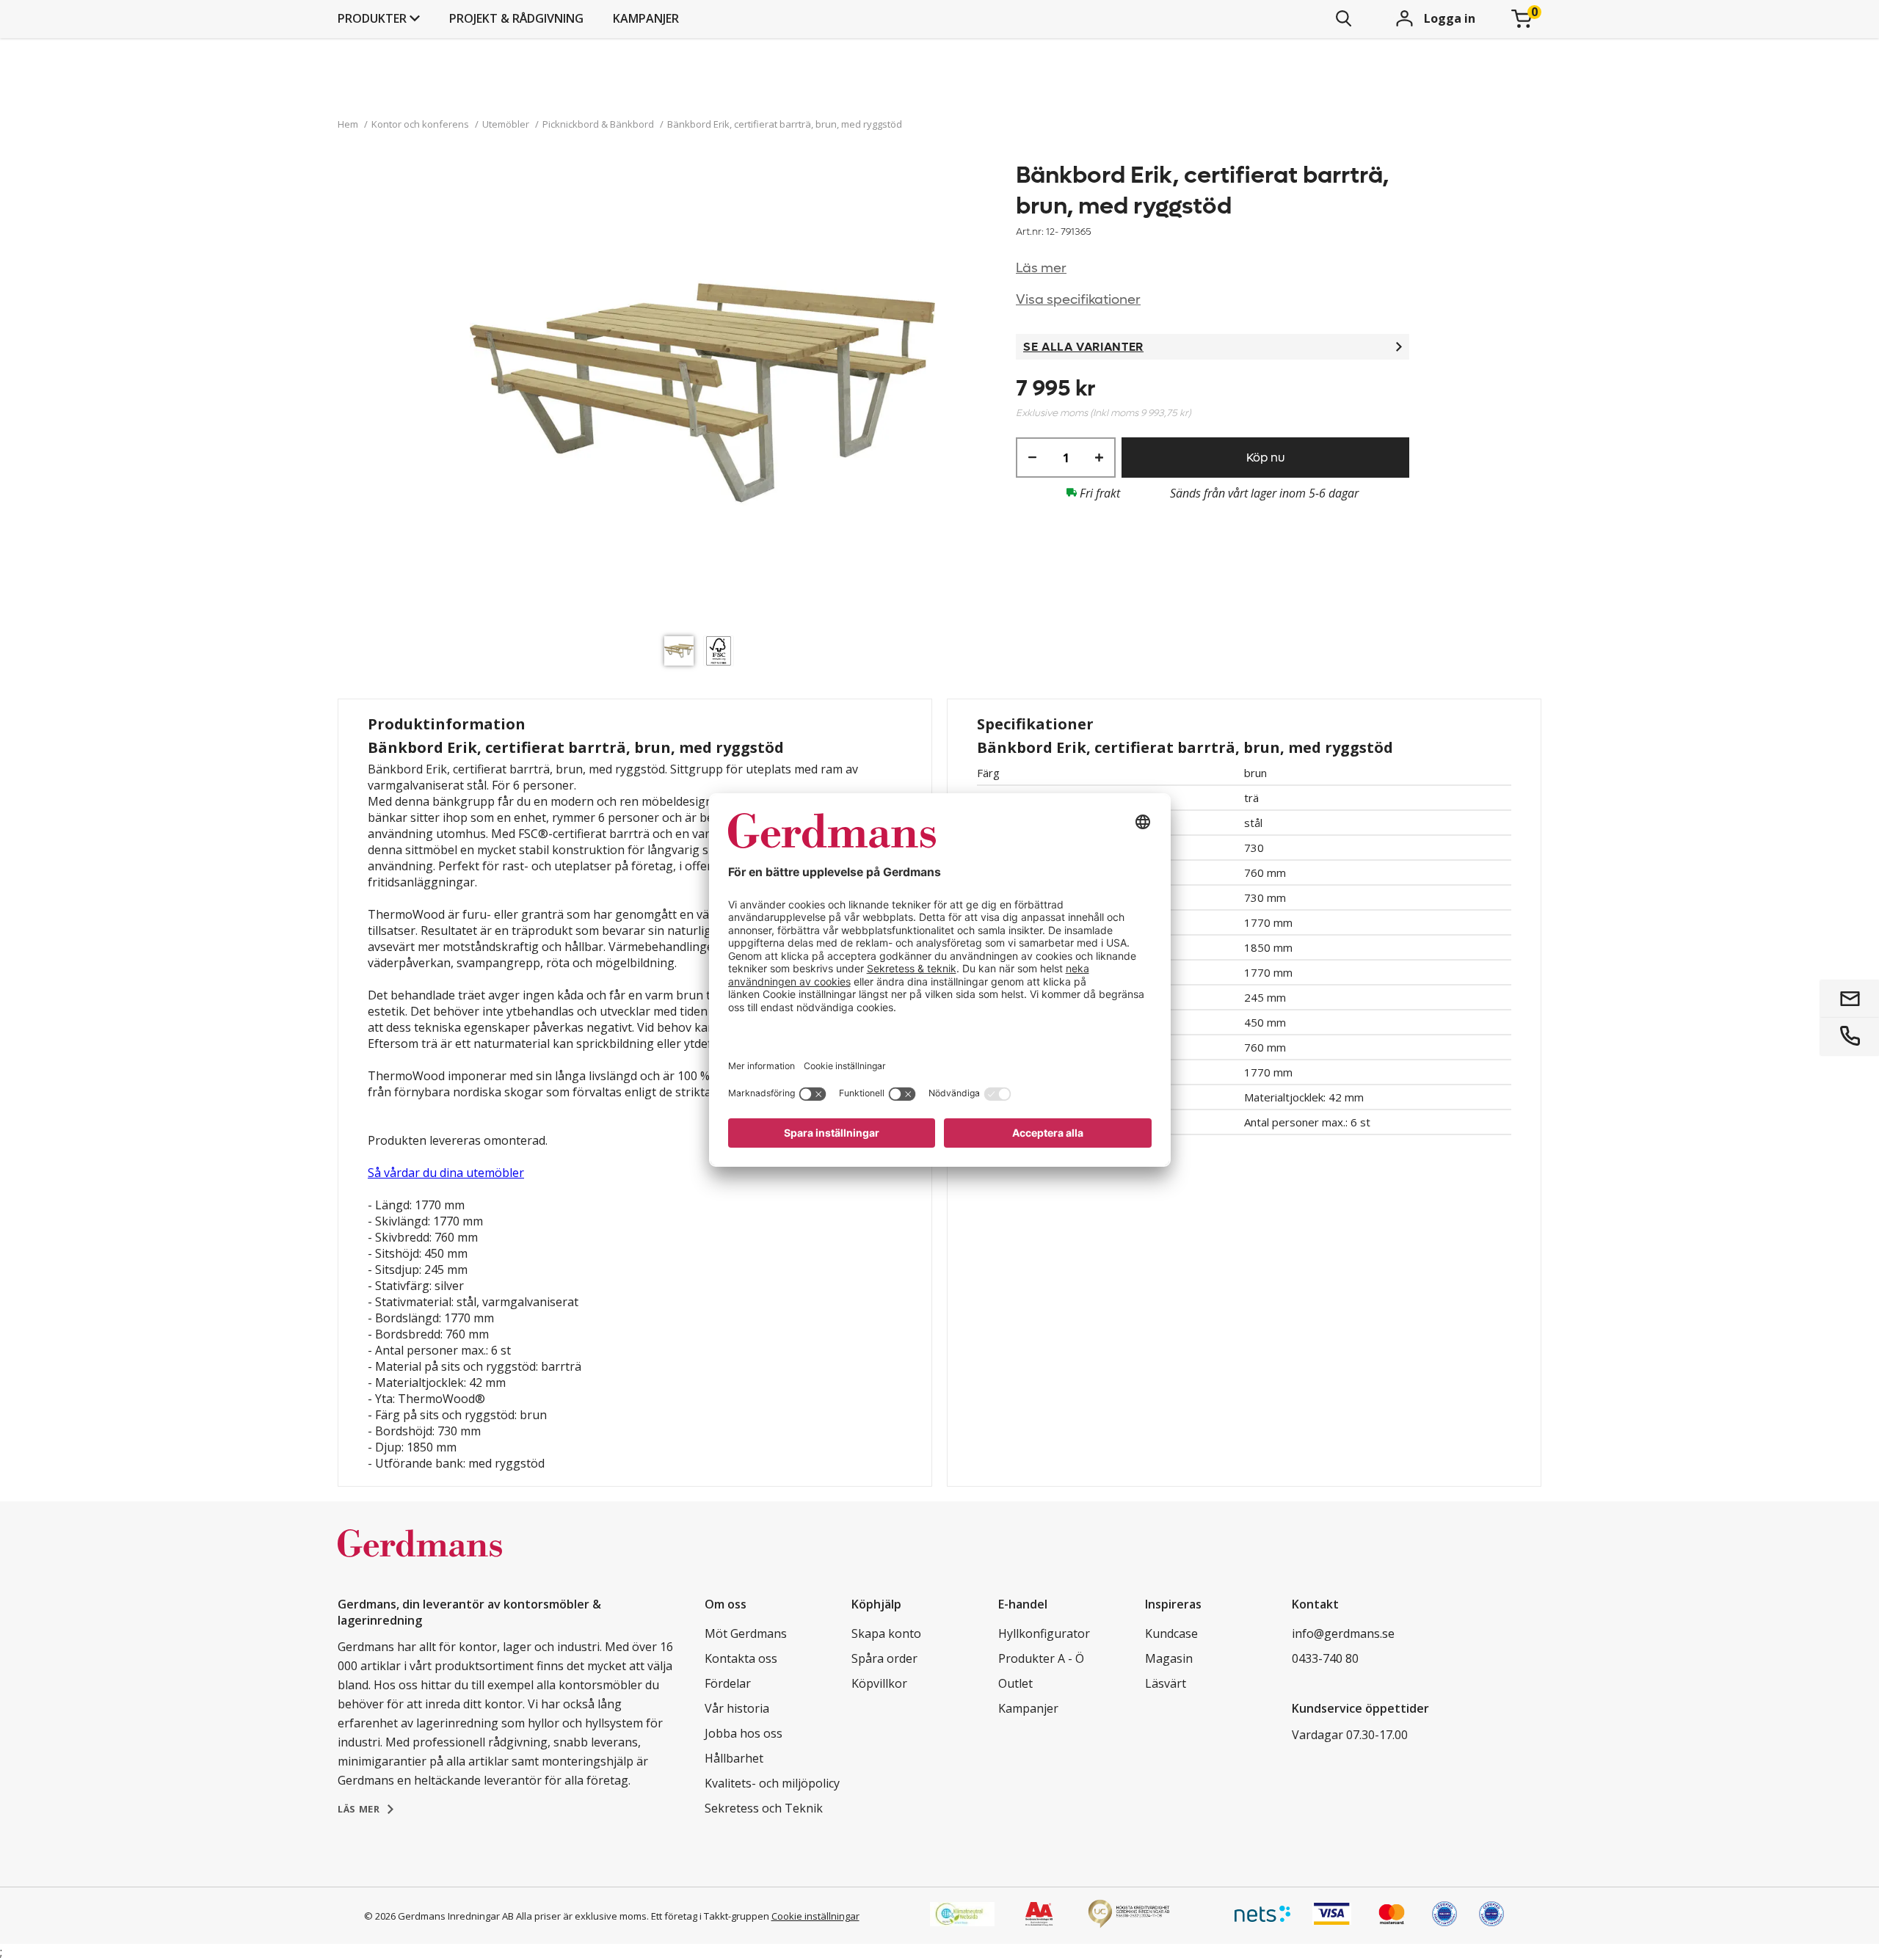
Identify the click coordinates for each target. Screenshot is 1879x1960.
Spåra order (884, 1658)
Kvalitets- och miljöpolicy (772, 1783)
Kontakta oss (741, 1658)
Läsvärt (1166, 1683)
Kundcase (1171, 1633)
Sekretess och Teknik (764, 1808)
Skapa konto (886, 1633)
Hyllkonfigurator (1044, 1633)
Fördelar (728, 1683)
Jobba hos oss (744, 1733)
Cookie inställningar (815, 1916)
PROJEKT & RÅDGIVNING (516, 18)
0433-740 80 (1325, 1658)
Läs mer (1041, 268)
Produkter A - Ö (1041, 1658)
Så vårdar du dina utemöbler (446, 1173)
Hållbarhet (734, 1758)
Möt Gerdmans (746, 1633)
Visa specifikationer (1078, 300)
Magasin (1169, 1658)
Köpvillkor (879, 1683)
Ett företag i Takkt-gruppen (710, 1916)
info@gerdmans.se (1343, 1633)
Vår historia (737, 1708)
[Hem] (420, 1559)
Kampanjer (646, 18)
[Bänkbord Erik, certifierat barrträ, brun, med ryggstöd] (702, 394)
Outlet (1015, 1683)
